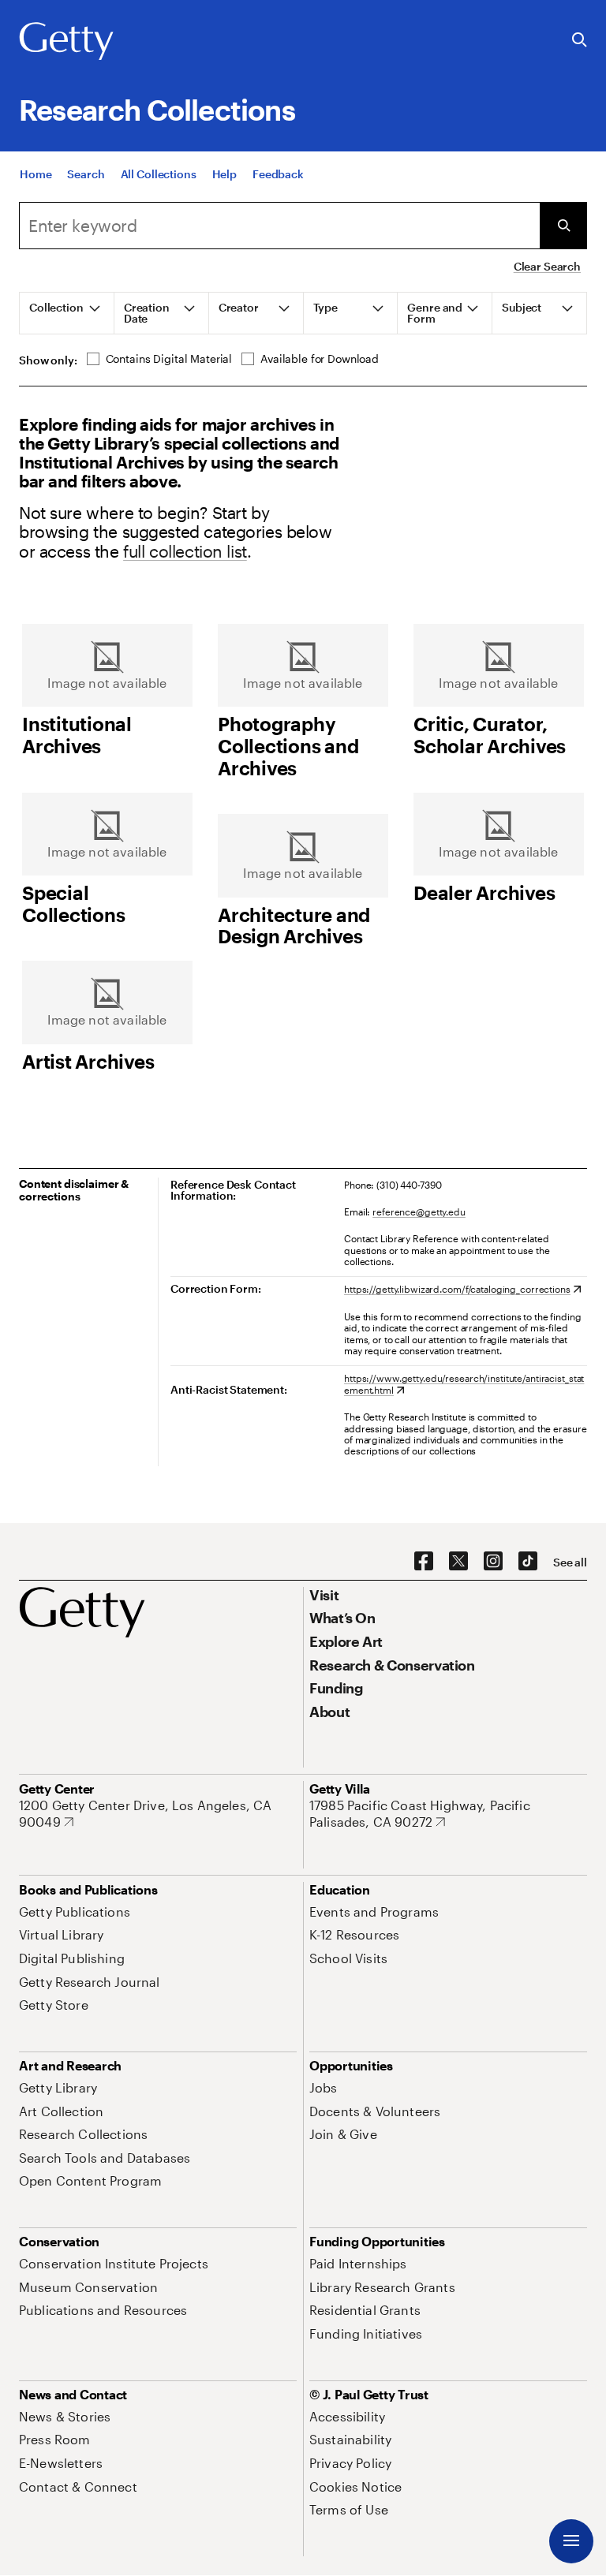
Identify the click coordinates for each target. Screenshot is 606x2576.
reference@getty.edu (419, 1211)
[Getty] (66, 42)
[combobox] (279, 226)
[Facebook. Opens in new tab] (424, 1562)
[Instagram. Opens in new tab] (493, 1562)
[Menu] (571, 2541)
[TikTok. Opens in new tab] (528, 1562)
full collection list (185, 551)
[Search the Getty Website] (580, 41)
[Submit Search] (563, 226)
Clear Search (547, 266)
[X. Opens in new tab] (458, 1562)
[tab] (67, 313)
